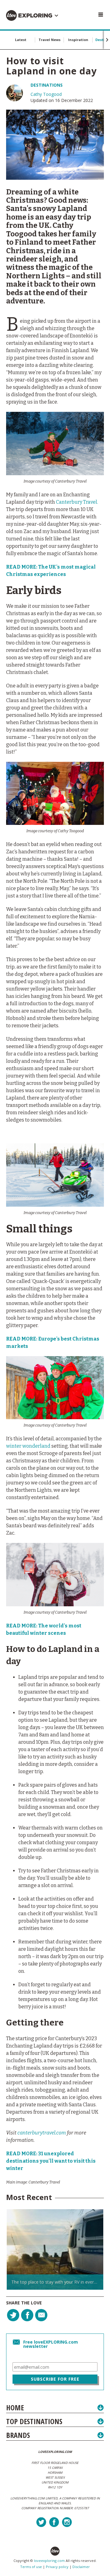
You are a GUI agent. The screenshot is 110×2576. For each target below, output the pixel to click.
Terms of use (31, 2567)
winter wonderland (28, 1446)
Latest (21, 40)
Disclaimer (81, 2567)
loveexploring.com (49, 2561)
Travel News (50, 40)
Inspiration (78, 40)
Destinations (47, 85)
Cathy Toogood (46, 94)
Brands (18, 2435)
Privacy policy (57, 2567)
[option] (55, 2249)
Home (15, 2407)
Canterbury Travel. (77, 502)
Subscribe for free (55, 2379)
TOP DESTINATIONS (34, 2421)
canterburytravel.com (42, 2133)
